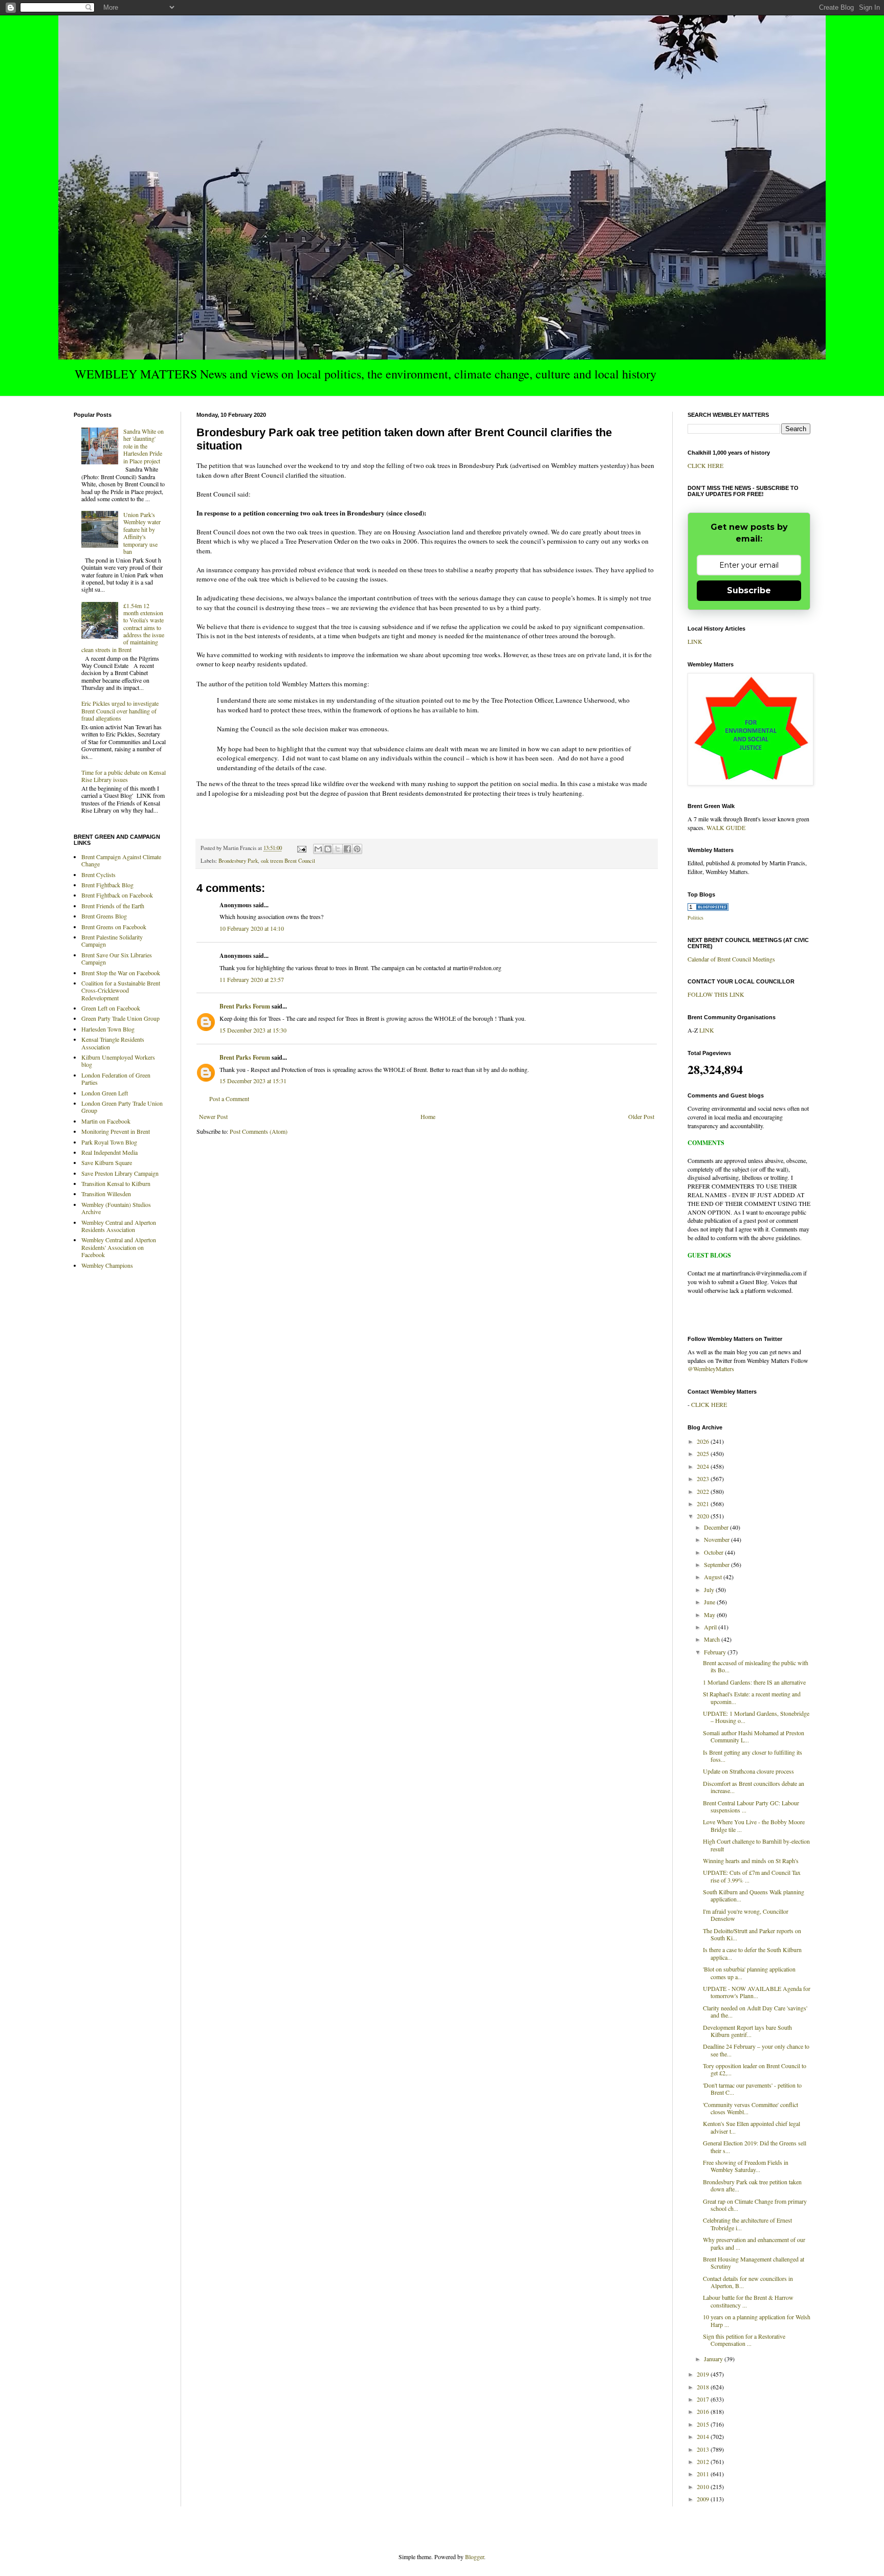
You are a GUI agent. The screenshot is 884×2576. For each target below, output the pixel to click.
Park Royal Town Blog (109, 1142)
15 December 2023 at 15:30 (253, 1030)
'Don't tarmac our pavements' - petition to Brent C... (752, 2089)
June (710, 1602)
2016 (704, 2411)
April (711, 1627)
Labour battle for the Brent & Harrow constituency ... (748, 2301)
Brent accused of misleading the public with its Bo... (756, 1666)
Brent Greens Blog (104, 916)
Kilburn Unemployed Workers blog (118, 1061)
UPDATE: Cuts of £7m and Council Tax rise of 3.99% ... (752, 1876)
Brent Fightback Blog (107, 885)
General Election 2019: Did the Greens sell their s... (755, 2146)
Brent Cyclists (98, 875)
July (710, 1589)
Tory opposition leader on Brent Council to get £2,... (755, 2069)
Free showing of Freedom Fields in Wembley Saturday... (746, 2166)
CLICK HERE (705, 465)
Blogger (474, 2557)
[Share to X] (338, 849)
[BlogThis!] (328, 849)
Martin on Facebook (106, 1121)
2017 (704, 2399)
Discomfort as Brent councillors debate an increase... (754, 1787)
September (717, 1564)
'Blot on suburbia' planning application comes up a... (749, 1973)
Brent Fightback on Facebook (117, 895)
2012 (704, 2461)
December (717, 1527)
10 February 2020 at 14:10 (252, 928)
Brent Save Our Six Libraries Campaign (117, 958)
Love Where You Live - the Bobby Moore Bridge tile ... (754, 1825)
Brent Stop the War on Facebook (121, 973)
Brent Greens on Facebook (114, 927)
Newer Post (213, 1116)
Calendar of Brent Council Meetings (731, 959)
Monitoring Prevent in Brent (116, 1131)
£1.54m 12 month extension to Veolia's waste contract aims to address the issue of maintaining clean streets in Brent (123, 628)
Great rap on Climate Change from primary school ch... (755, 2205)
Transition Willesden (106, 1194)
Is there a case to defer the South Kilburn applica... (752, 1953)
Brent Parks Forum (245, 1006)
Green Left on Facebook (111, 1008)
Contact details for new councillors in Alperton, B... (748, 2282)
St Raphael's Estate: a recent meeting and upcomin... (752, 1697)
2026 (704, 1441)
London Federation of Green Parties (116, 1079)
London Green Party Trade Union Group (122, 1107)
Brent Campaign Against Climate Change (121, 860)
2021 (704, 1504)
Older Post (641, 1116)
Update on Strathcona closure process (748, 1771)
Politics (695, 917)
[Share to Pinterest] (357, 849)
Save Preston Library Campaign (120, 1173)
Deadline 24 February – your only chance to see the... (756, 2050)
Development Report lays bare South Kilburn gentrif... (747, 2031)
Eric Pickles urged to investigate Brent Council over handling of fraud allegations (120, 711)
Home (428, 1116)
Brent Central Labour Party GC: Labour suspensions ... (751, 1806)
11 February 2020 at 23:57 (252, 979)
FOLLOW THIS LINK (716, 994)
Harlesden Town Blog (108, 1029)
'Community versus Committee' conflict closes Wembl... (750, 2108)
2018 (704, 2387)
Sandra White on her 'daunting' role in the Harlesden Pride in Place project (143, 446)
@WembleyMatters (711, 1369)
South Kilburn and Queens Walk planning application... (754, 1895)
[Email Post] (301, 848)
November (717, 1539)
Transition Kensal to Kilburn (116, 1183)
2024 (704, 1466)
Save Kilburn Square (107, 1162)
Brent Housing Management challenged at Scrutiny (754, 2263)
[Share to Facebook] (347, 849)
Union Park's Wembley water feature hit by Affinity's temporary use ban (142, 533)
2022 (704, 1491)
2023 (704, 1479)
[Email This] (318, 849)
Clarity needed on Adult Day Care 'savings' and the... (755, 2011)
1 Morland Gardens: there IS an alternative (754, 1682)
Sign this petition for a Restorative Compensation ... (744, 2340)
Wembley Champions (107, 1265)
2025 (704, 1453)
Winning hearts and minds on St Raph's (751, 1861)
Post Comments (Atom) (259, 1131)
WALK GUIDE (726, 827)
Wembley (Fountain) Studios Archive (116, 1208)
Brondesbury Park (238, 861)
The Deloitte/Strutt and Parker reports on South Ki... (752, 1934)
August (714, 1577)
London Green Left (105, 1093)
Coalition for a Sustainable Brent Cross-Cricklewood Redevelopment (121, 990)
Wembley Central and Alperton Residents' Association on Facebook (119, 1247)
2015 (704, 2424)
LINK (695, 641)
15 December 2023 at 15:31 (253, 1081)
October (714, 1552)
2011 (704, 2474)
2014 (704, 2436)
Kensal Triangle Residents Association (113, 1043)
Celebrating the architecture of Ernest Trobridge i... (747, 2224)
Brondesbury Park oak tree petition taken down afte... (752, 2185)
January (714, 2359)
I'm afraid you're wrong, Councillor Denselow (746, 1915)
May (710, 1615)
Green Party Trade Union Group (120, 1018)
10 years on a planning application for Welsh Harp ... (757, 2320)
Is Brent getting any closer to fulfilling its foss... (753, 1756)
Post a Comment (229, 1099)
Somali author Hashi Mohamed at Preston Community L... (754, 1736)
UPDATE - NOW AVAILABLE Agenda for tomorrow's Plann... (757, 1992)
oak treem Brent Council (288, 861)
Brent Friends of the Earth (113, 906)
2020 (704, 1516)
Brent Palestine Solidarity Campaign (112, 940)
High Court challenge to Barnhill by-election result (756, 1845)
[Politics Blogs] (708, 908)
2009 (704, 2499)
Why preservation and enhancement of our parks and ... (754, 2243)
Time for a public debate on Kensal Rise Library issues (124, 776)
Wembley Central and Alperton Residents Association (119, 1226)
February (716, 1652)
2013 (704, 2449)
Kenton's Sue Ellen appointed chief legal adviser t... (752, 2127)
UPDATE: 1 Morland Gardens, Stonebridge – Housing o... (756, 1717)
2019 (704, 2374)
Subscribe (749, 590)
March (713, 1639)
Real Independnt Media (109, 1152)
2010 (704, 2487)
